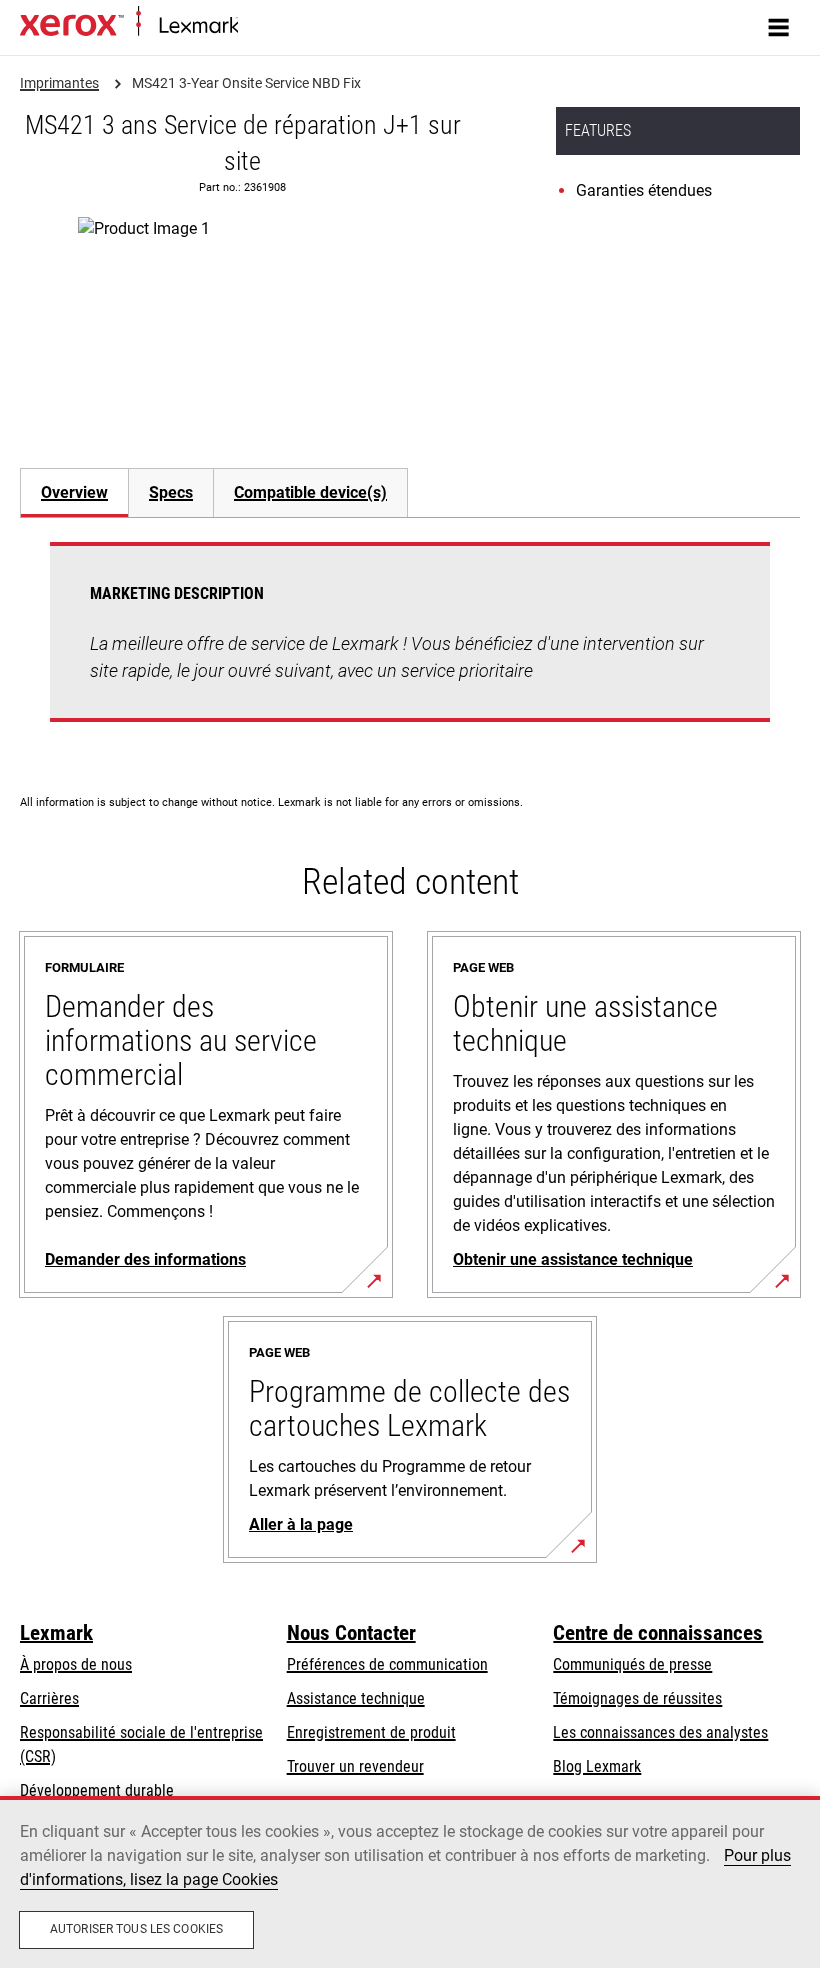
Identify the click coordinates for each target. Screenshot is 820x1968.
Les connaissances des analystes (660, 1732)
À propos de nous (76, 1664)
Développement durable (97, 1790)
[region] (410, 1882)
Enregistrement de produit (371, 1732)
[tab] (74, 492)
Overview (74, 492)
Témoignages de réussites (637, 1698)
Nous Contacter (351, 1633)
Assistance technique (356, 1698)
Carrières (49, 1698)
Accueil (257, 26)
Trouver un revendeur (355, 1766)
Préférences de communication (387, 1664)
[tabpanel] (410, 644)
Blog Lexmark (597, 1766)
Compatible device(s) (310, 492)
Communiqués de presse (632, 1664)
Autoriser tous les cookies (136, 1929)
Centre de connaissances (658, 1633)
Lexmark (56, 1633)
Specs (171, 492)
